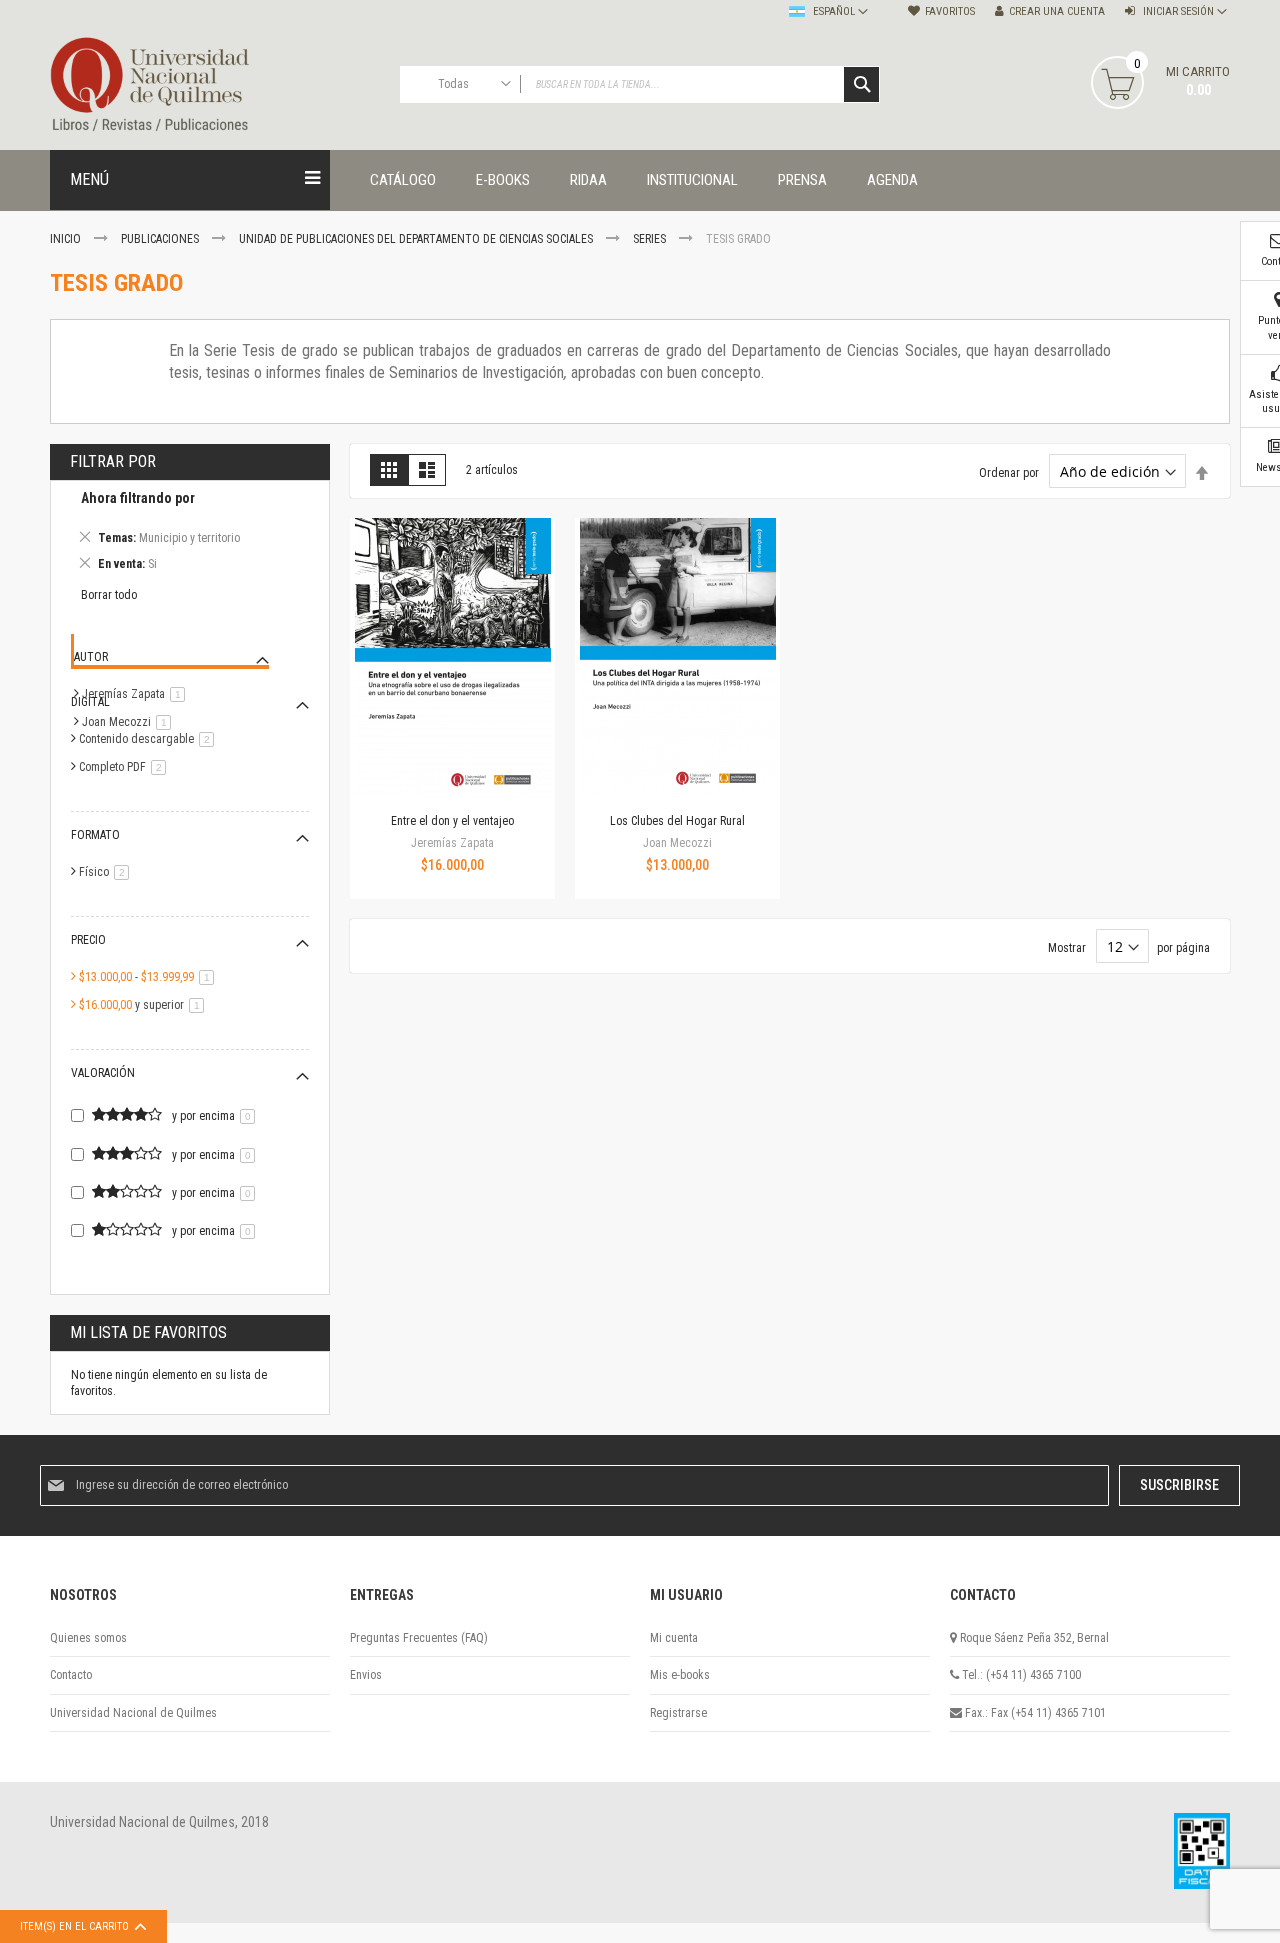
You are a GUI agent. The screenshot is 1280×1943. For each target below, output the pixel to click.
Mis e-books (680, 1675)
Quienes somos (88, 1638)
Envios (366, 1675)
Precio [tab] (88, 940)
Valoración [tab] (103, 1073)
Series (651, 239)
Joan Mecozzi (130, 722)
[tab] (190, 534)
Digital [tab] (90, 702)
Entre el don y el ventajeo (452, 821)
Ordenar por (1009, 473)
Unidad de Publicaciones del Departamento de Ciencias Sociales (417, 239)
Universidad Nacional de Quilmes (133, 1713)
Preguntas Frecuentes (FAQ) (419, 1638)
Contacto (71, 1675)
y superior (145, 1005)
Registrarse (678, 1713)
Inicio (67, 239)
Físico (107, 872)
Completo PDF (126, 767)
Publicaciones (161, 239)
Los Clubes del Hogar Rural (677, 821)
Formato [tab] (95, 835)
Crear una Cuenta (1057, 11)
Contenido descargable (150, 739)
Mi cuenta (674, 1638)
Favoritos (950, 11)
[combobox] (640, 84)
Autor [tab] (91, 657)
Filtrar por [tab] (113, 461)
